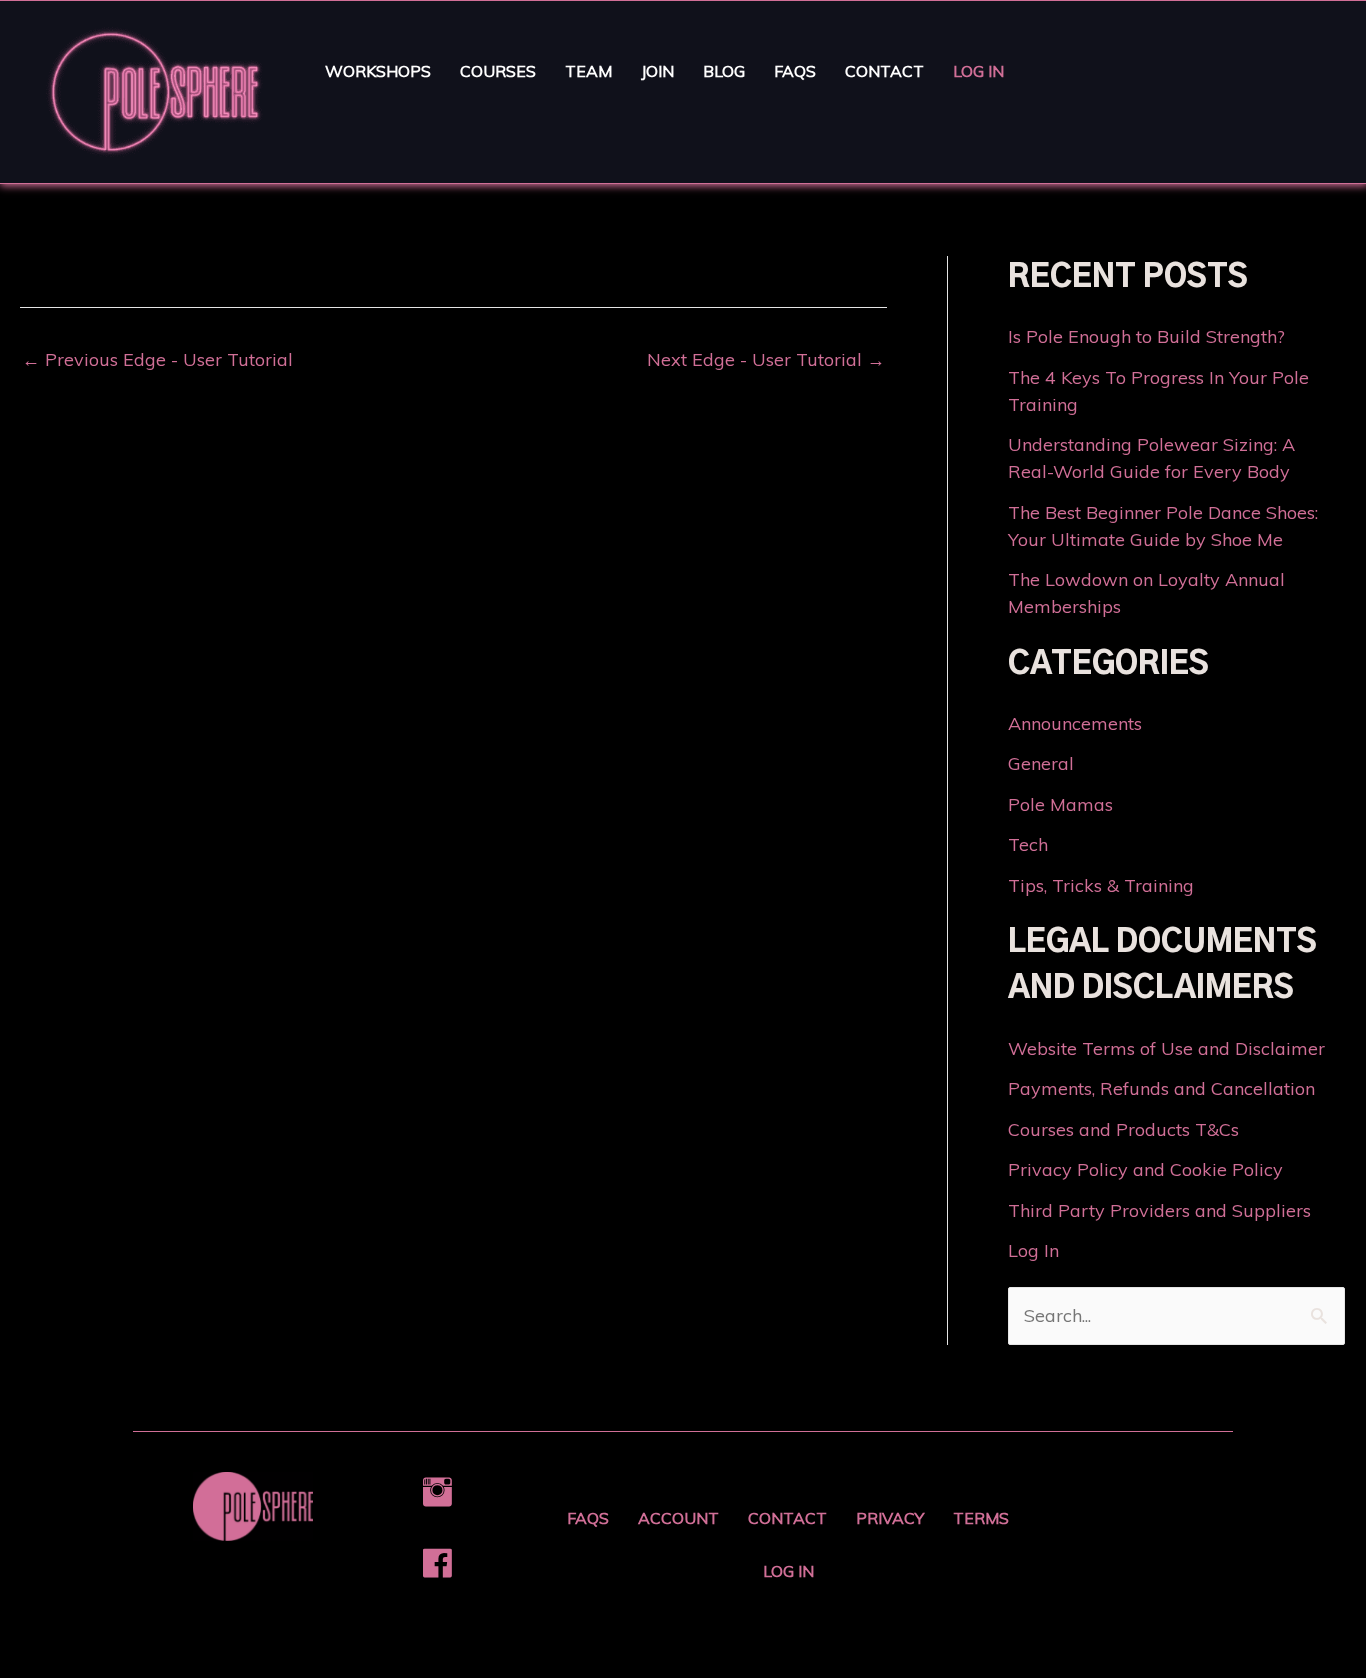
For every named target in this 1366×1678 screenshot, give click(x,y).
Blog (724, 71)
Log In (978, 71)
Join (657, 71)
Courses (498, 71)
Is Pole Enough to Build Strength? (1146, 336)
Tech (1028, 844)
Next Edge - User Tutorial (766, 360)
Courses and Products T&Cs (1123, 1129)
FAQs (795, 71)
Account (678, 1518)
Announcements (1075, 723)
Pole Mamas (1060, 804)
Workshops (378, 71)
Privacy (890, 1518)
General (1041, 763)
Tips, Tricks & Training (1101, 885)
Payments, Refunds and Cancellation (1161, 1088)
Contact (884, 71)
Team (588, 71)
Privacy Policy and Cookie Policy (1145, 1169)
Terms (981, 1518)
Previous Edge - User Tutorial (157, 360)
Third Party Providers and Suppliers (1159, 1210)
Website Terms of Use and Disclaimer (1166, 1048)
